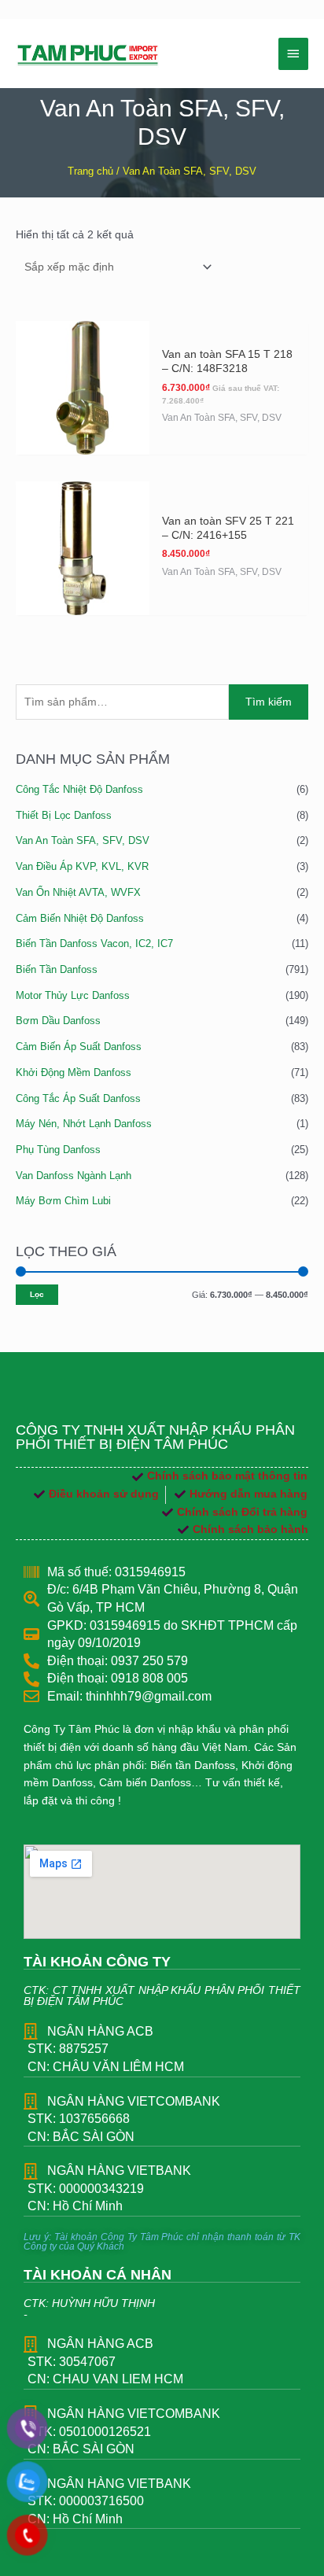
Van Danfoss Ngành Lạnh (74, 1176)
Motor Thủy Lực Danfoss (73, 995)
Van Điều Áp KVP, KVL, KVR (82, 866)
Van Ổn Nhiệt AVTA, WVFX (78, 892)
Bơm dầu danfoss (58, 1021)
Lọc (37, 1294)
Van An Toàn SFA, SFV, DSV (83, 840)
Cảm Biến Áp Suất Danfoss (79, 1047)
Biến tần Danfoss (57, 969)
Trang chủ (90, 171)
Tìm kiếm (269, 702)
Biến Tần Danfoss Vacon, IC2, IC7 (94, 943)
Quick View (83, 441)
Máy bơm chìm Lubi (63, 1201)
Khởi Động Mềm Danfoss (74, 1072)
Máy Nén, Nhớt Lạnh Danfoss (84, 1124)
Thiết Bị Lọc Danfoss (64, 815)
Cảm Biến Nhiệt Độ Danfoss (80, 918)
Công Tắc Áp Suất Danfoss (78, 1098)
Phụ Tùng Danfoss (58, 1150)
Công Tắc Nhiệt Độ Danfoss (79, 789)
